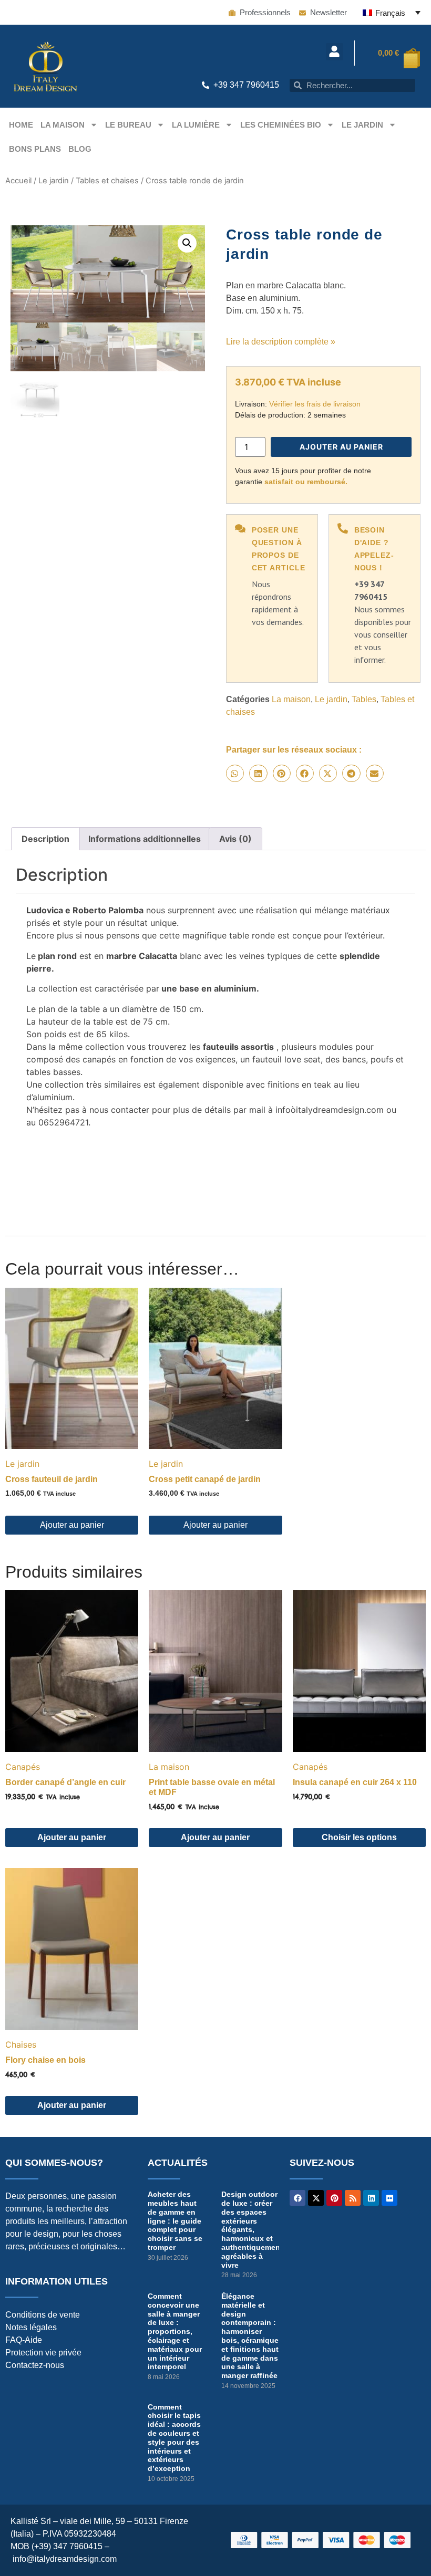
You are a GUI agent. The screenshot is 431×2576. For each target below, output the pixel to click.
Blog (80, 149)
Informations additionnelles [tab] (145, 839)
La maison (63, 125)
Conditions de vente (43, 2315)
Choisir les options (359, 1837)
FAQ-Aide (24, 2340)
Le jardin (362, 125)
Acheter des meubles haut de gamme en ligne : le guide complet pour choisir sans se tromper (175, 2221)
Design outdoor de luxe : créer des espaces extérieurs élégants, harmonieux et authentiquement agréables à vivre (252, 2229)
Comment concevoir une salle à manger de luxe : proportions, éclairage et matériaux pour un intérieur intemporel (175, 2331)
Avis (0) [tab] (235, 839)
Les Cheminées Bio (281, 125)
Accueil (18, 181)
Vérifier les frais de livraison (315, 404)
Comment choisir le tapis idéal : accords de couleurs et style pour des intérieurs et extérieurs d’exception (174, 2438)
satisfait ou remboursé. (306, 482)
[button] (335, 52)
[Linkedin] (371, 2198)
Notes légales (31, 2327)
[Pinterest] (334, 2198)
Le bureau (128, 125)
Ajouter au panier (341, 447)
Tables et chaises (107, 181)
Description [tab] (45, 839)
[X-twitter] (316, 2198)
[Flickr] (389, 2198)
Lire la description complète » (281, 342)
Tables (364, 699)
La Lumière (196, 125)
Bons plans (35, 149)
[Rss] (353, 2198)
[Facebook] (297, 2198)
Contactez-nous (35, 2365)
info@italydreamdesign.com (65, 2559)
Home (21, 125)
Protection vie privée (43, 2353)
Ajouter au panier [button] (72, 1525)
